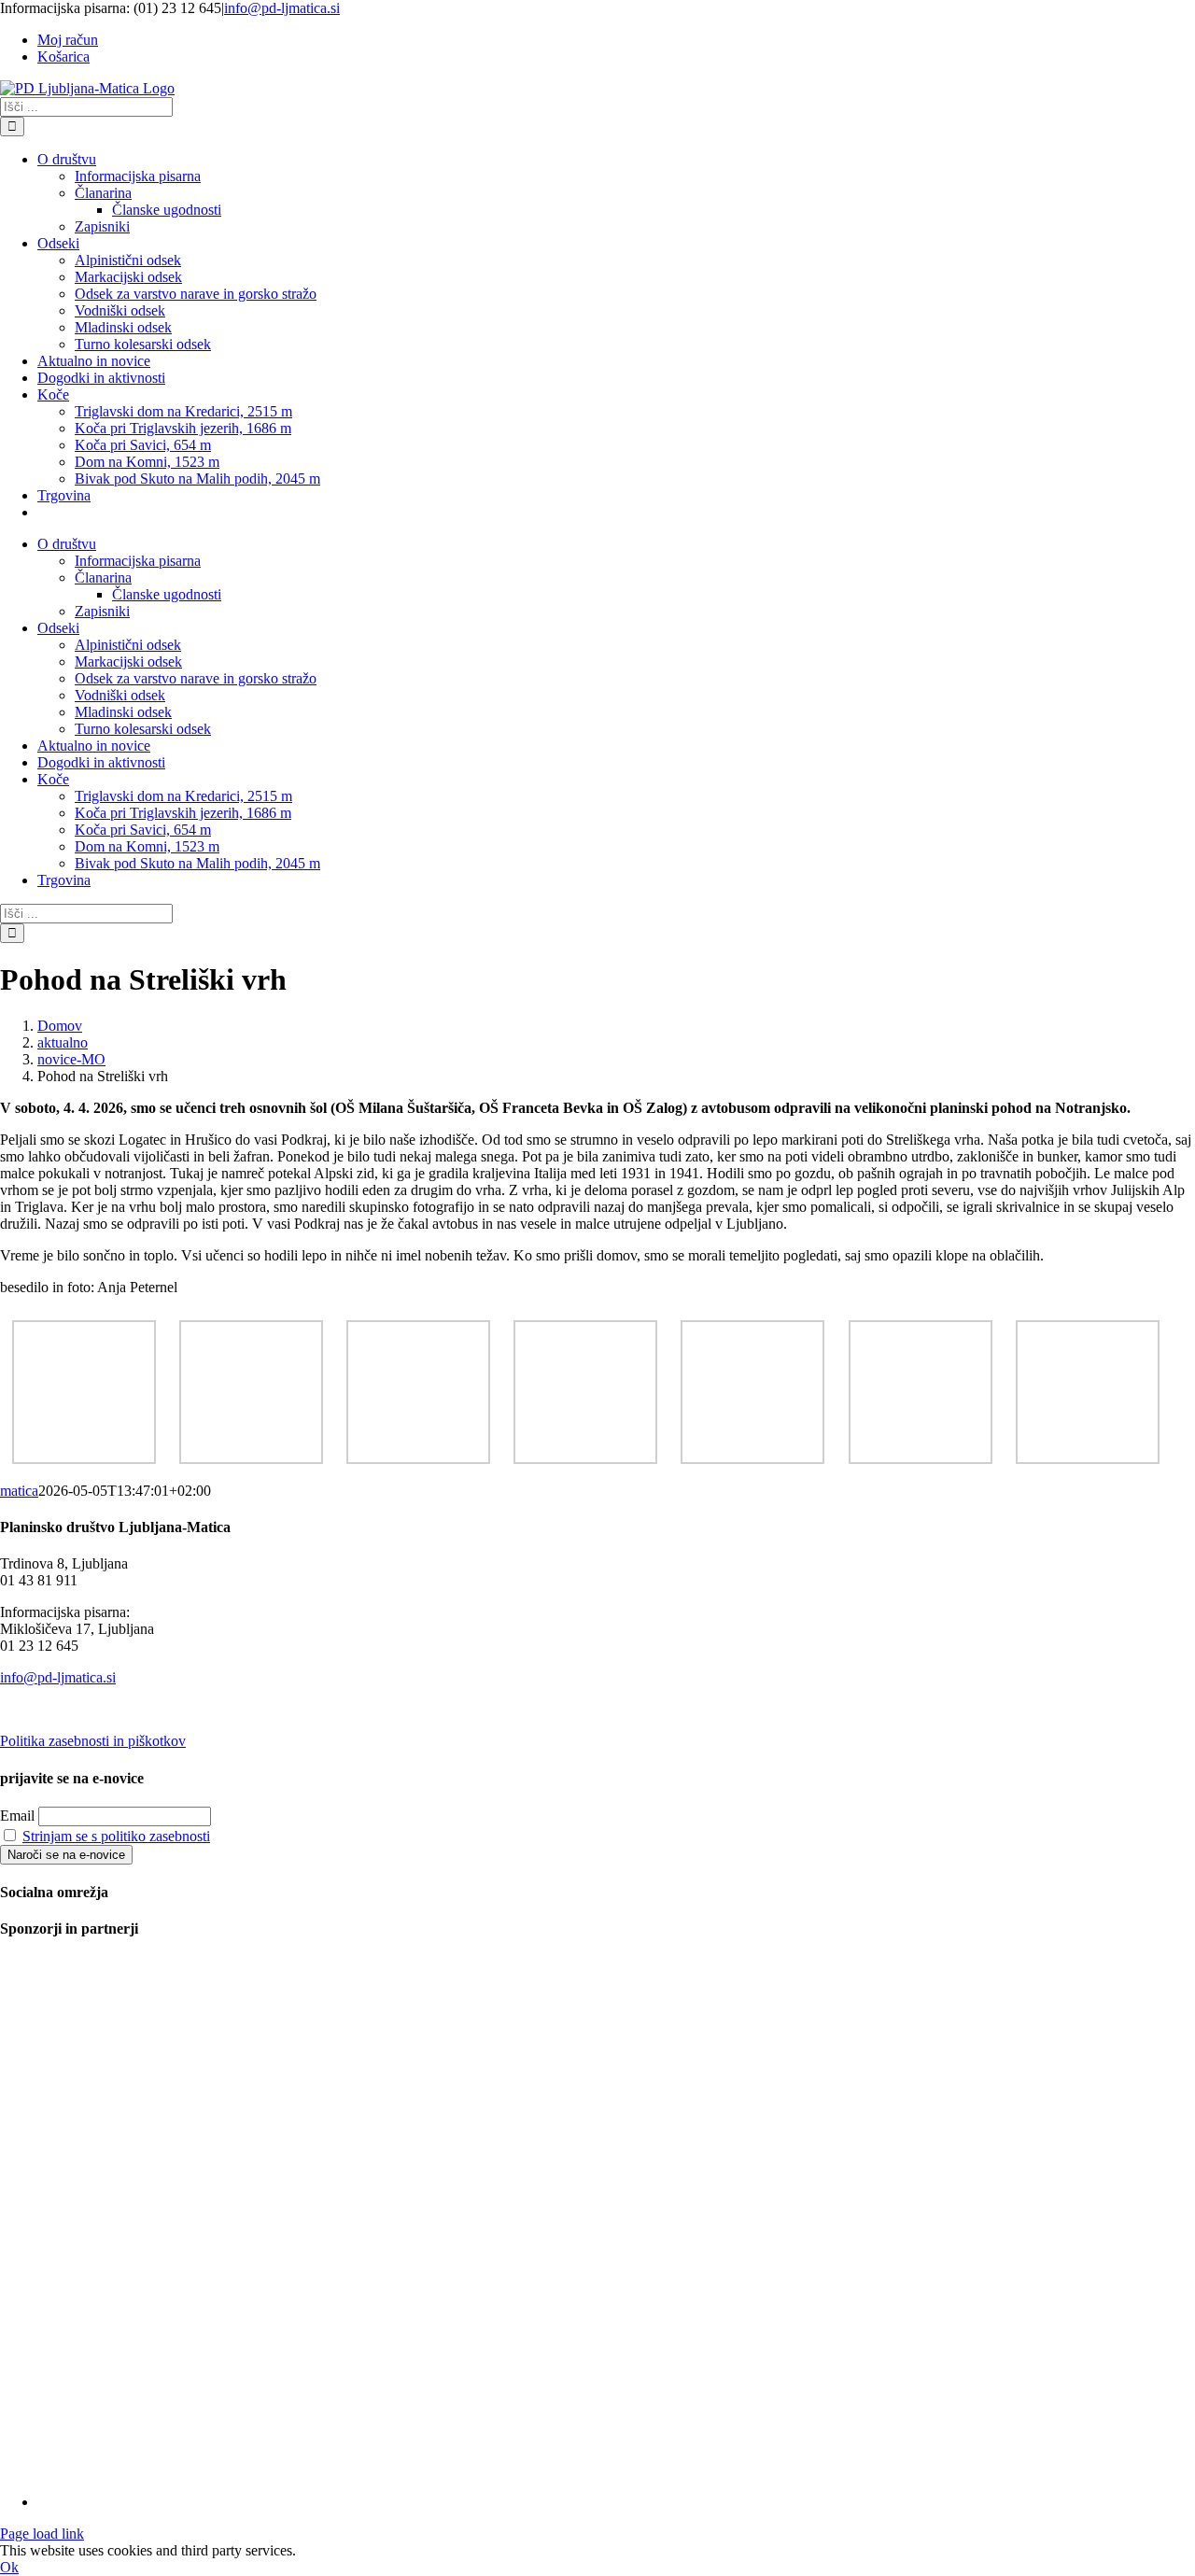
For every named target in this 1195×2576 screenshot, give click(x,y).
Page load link (42, 2534)
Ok (9, 2567)
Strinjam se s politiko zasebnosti (116, 1836)
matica (19, 1491)
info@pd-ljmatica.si (282, 8)
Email (17, 1816)
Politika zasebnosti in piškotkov (93, 1741)
